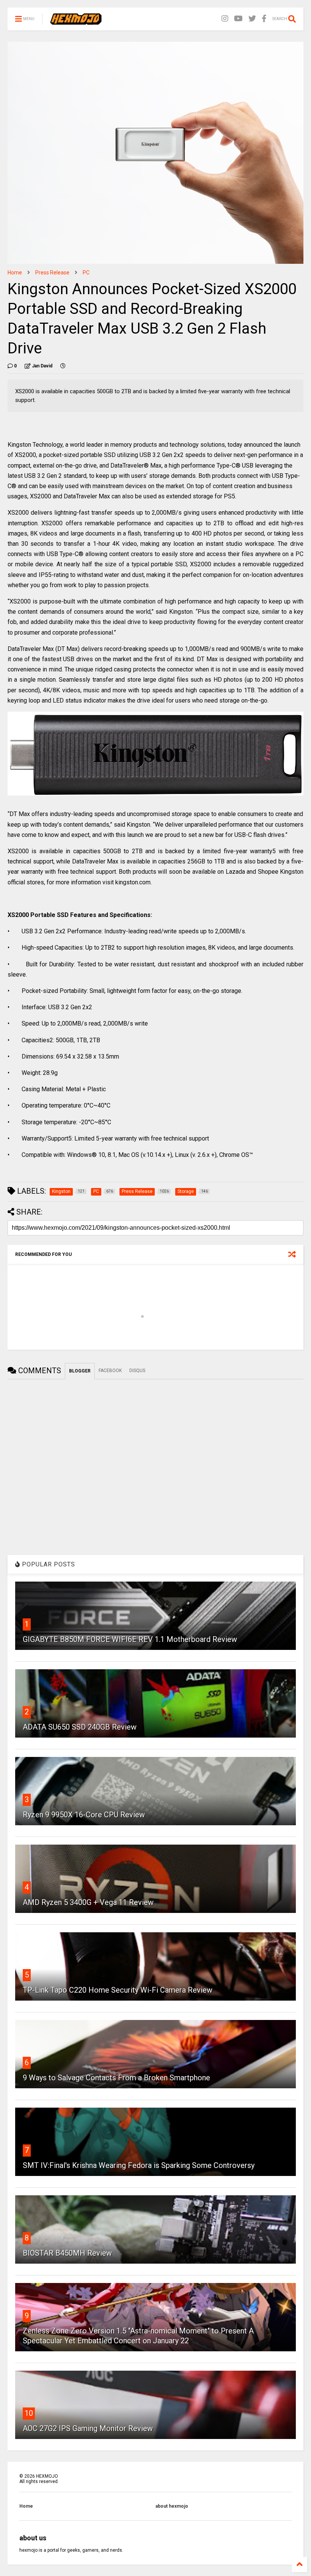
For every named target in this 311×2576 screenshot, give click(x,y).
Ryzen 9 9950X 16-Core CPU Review (84, 1815)
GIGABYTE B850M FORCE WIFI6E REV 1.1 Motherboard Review (130, 1639)
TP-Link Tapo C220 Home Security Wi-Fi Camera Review (118, 1990)
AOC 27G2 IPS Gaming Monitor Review (88, 2428)
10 (29, 2413)
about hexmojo (172, 2506)
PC (86, 273)
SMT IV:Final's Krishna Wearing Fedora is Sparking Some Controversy (139, 2165)
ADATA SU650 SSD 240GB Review (80, 1727)
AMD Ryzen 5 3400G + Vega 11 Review (88, 1902)
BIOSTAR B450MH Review (67, 2253)
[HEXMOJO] (76, 21)
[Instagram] (225, 19)
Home (15, 273)
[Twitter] (252, 19)
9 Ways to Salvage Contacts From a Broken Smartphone (116, 2078)
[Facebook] (264, 19)
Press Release (52, 273)
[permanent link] (63, 366)
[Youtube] (238, 19)
